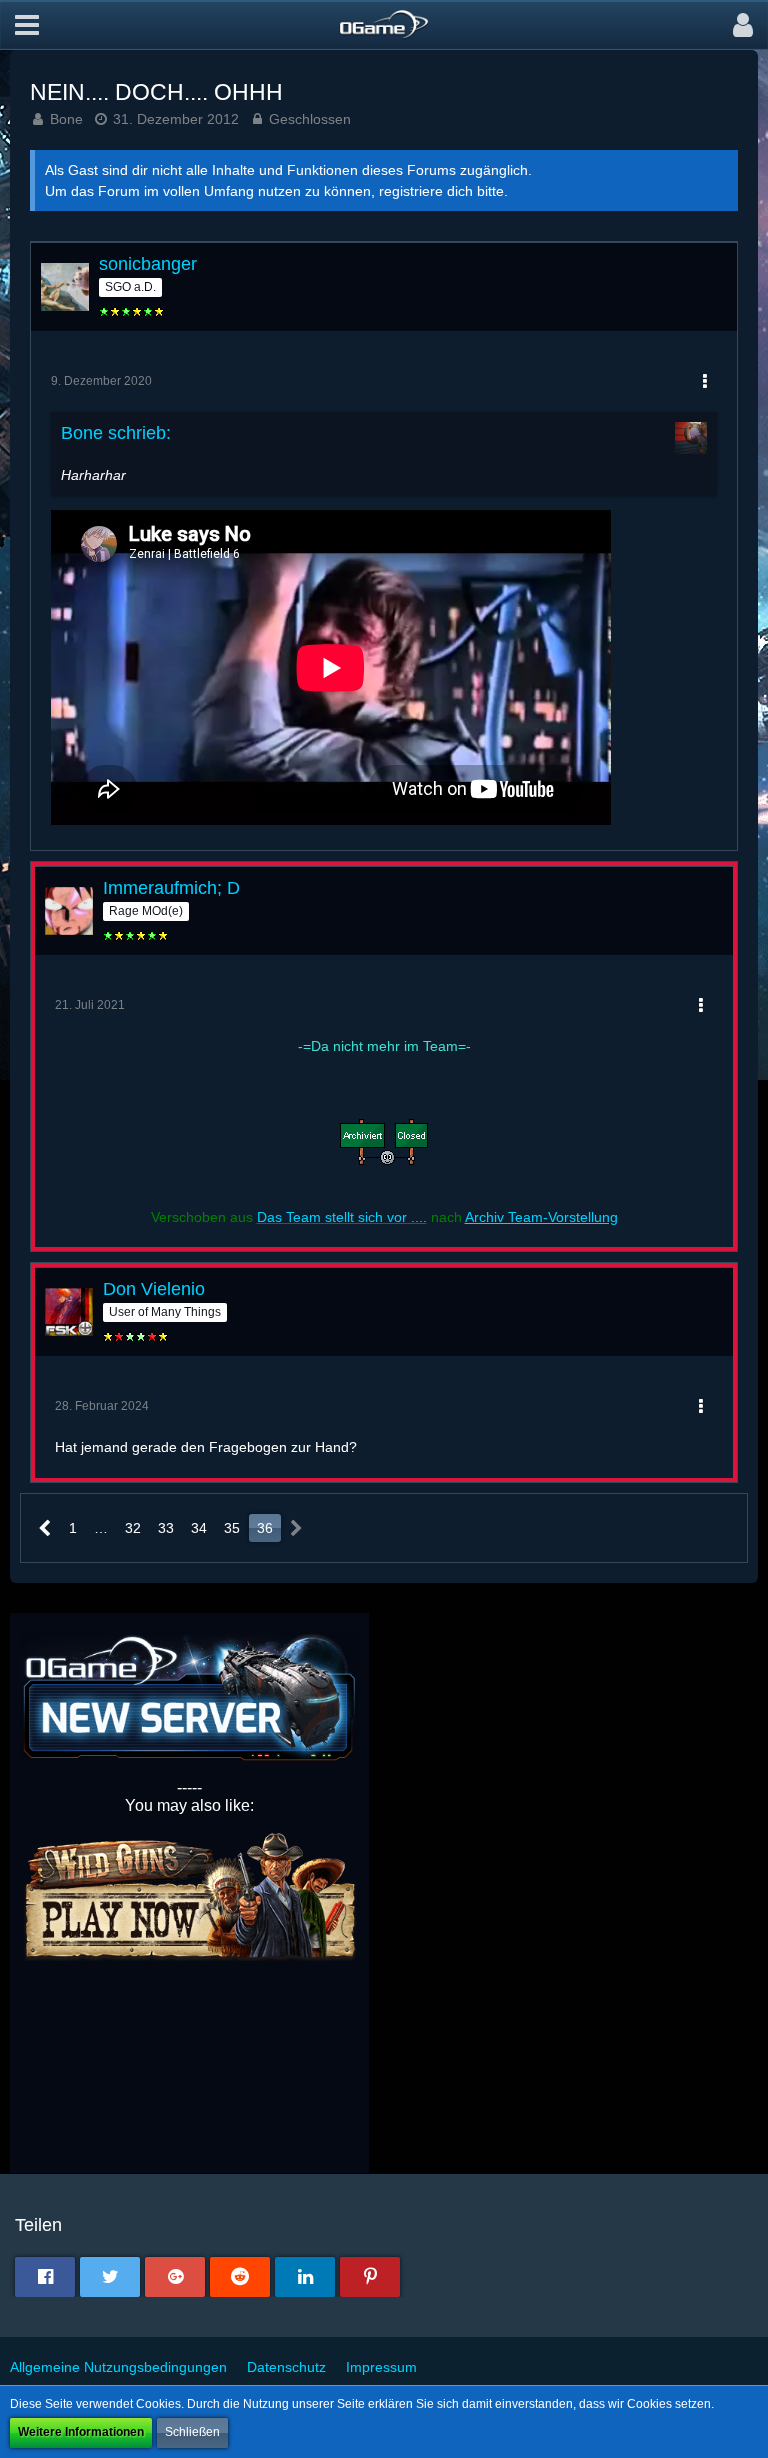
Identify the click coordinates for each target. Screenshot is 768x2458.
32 (133, 1528)
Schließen (192, 2432)
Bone (66, 119)
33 (166, 1528)
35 (232, 1528)
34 (199, 1528)
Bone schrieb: (116, 433)
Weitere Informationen (81, 2432)
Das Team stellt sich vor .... (342, 1217)
